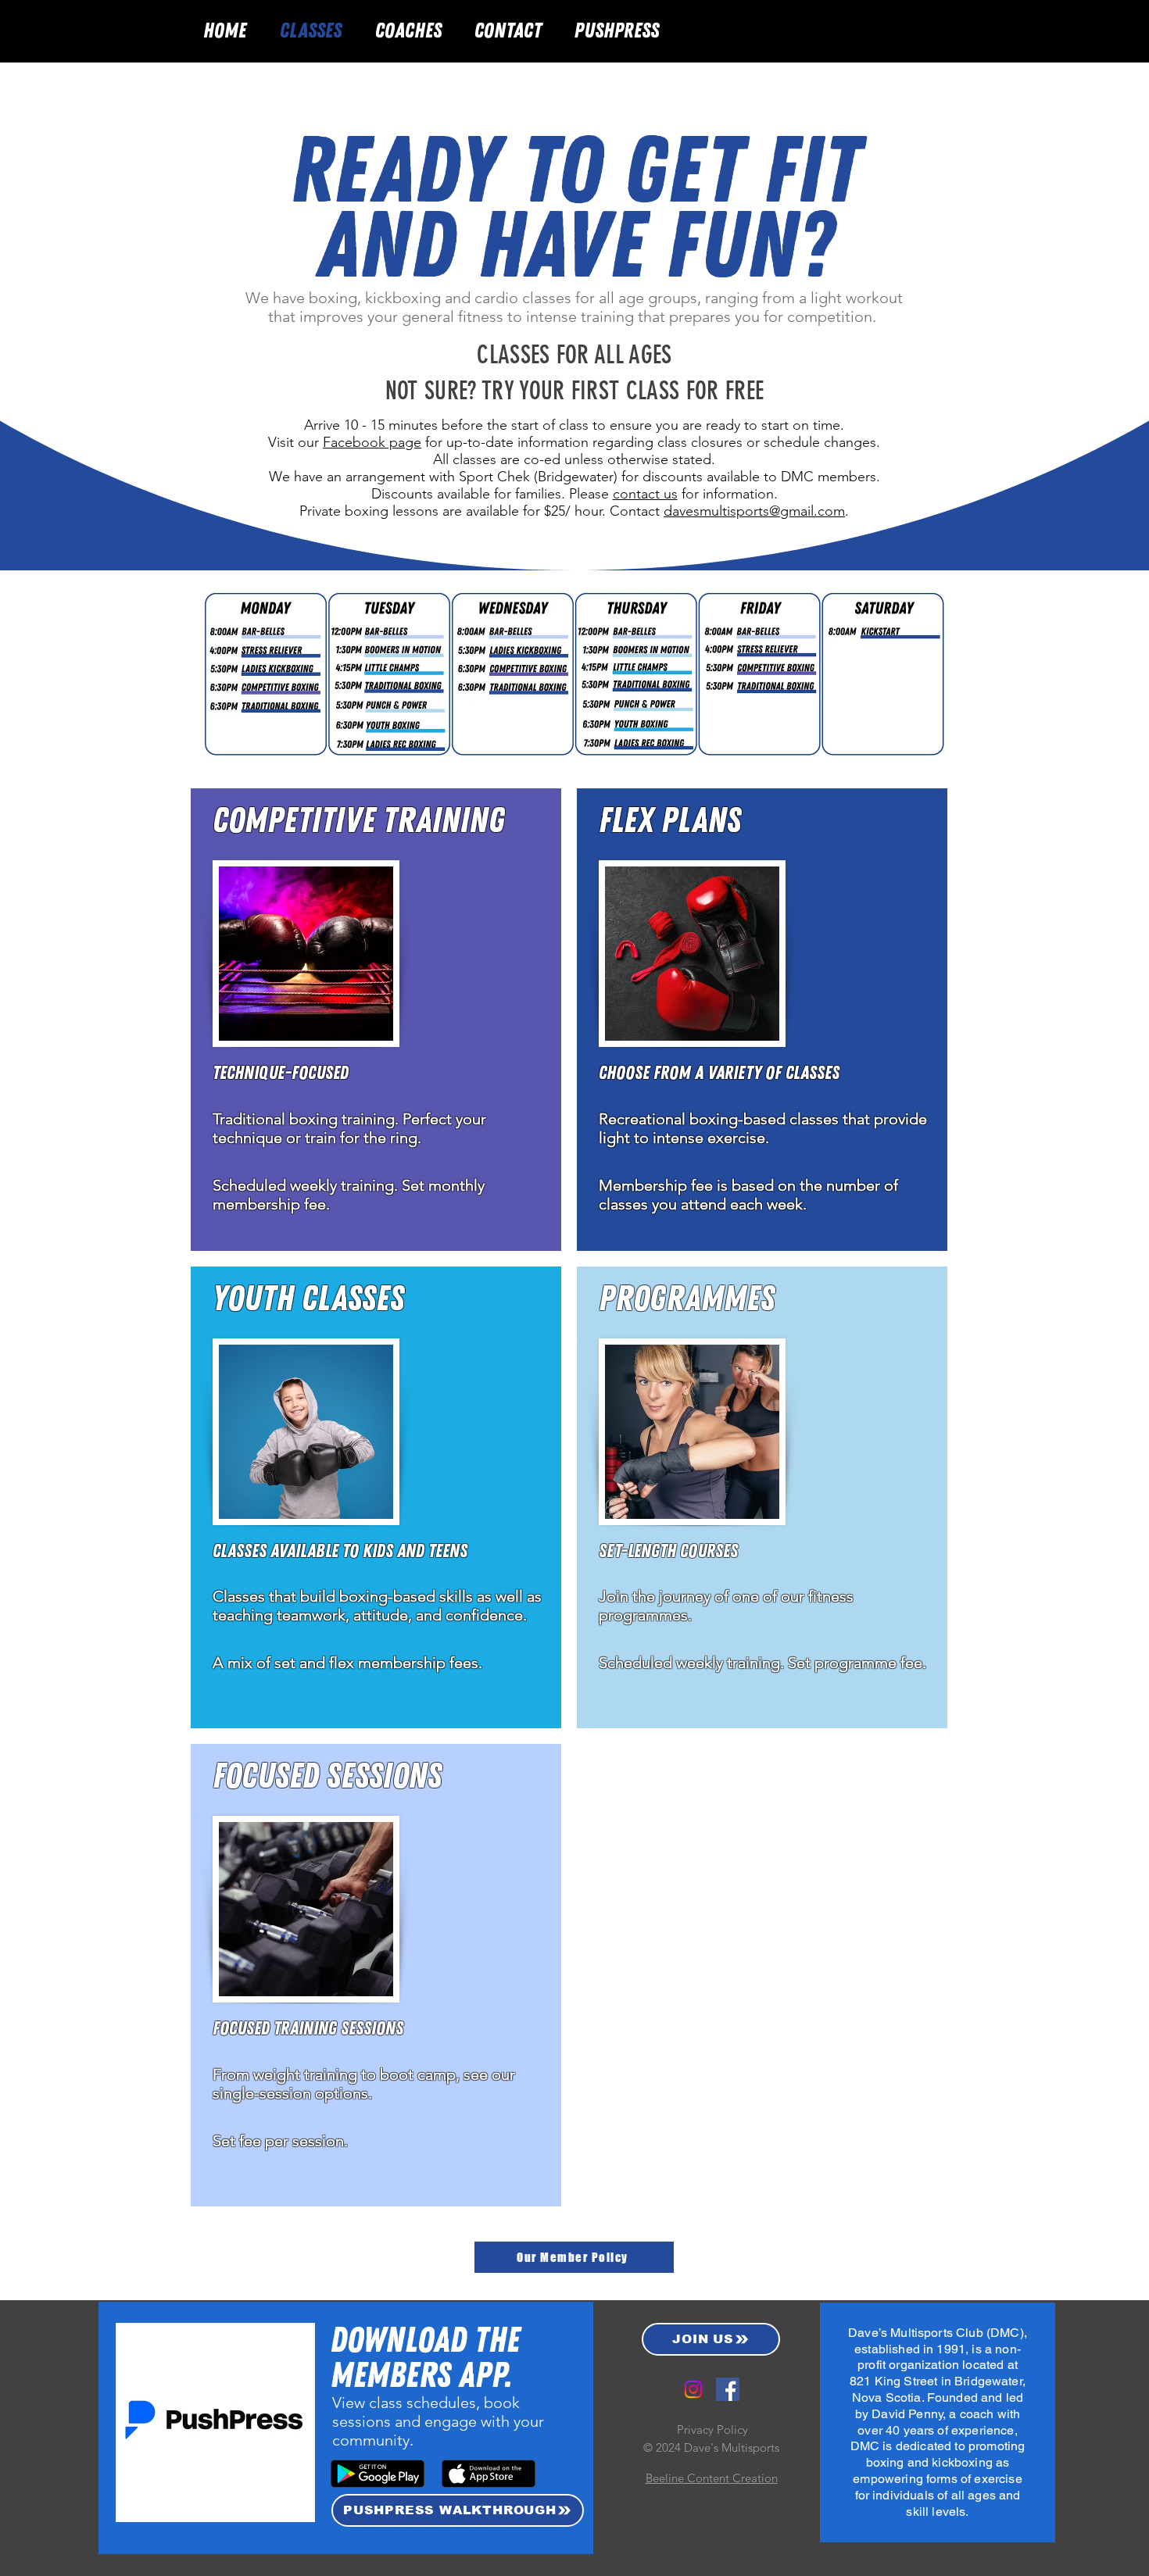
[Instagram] (693, 2389)
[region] (376, 1020)
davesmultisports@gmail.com (754, 511)
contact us (645, 494)
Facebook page (372, 442)
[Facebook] (728, 2389)
